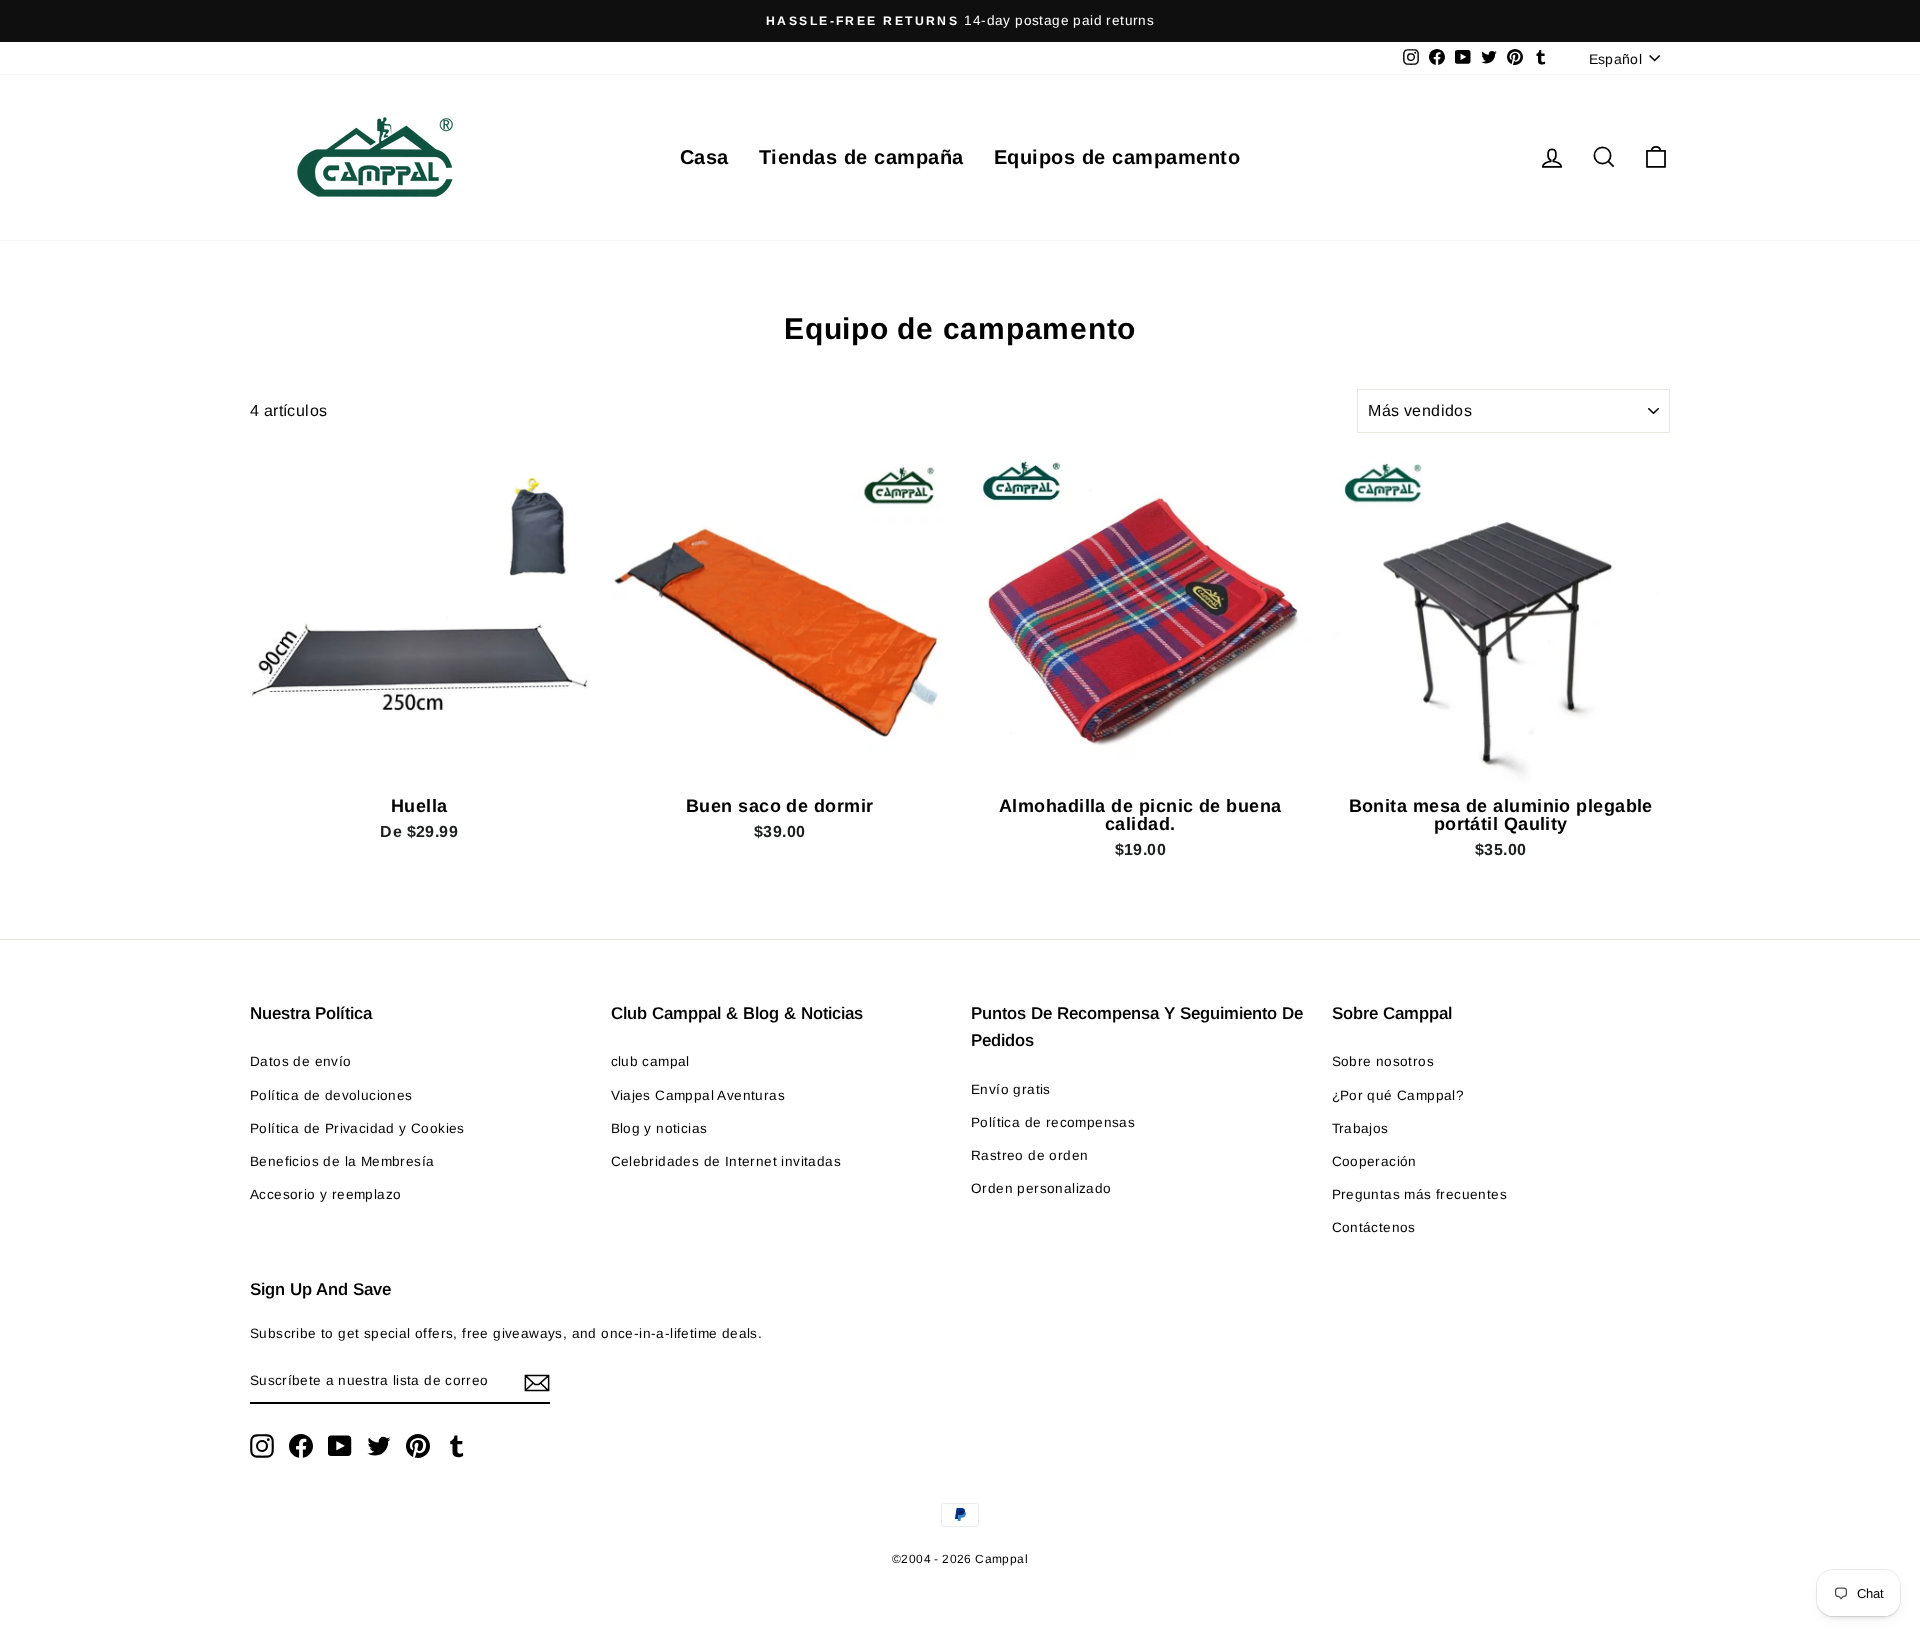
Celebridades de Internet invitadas (726, 1161)
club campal (650, 1061)
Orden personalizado (1041, 1188)
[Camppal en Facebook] (301, 1446)
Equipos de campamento (1117, 157)
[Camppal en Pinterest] (418, 1446)
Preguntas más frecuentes (1420, 1194)
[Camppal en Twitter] (379, 1446)
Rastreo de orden (1029, 1155)
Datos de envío (301, 1061)
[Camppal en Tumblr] (457, 1446)
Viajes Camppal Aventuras (698, 1095)
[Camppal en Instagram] (262, 1446)
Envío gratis (1011, 1089)
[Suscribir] (537, 1382)
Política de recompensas (1053, 1122)
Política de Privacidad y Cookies (357, 1128)
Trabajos (1360, 1128)
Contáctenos (1374, 1227)
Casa (704, 157)
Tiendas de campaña (861, 157)
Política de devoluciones (331, 1095)
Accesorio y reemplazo (325, 1194)
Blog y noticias (659, 1128)
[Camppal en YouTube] (340, 1446)
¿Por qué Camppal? (1398, 1095)
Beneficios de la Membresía (342, 1161)
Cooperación (1374, 1161)
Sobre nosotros (1383, 1061)
